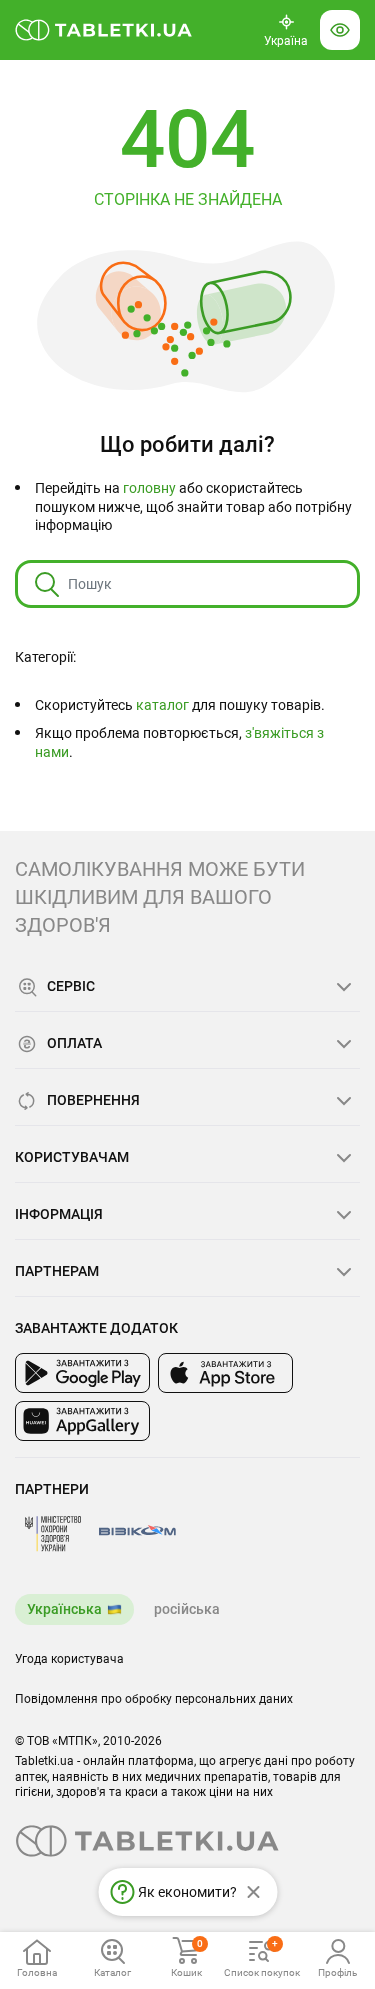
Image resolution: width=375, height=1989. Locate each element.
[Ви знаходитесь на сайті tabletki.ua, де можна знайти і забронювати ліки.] (104, 30)
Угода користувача (69, 1659)
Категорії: (45, 657)
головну (149, 488)
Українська (64, 1609)
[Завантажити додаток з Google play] (82, 1373)
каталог (162, 705)
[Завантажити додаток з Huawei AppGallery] (82, 1421)
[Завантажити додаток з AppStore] (225, 1373)
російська (187, 1609)
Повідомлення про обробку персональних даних (154, 1699)
